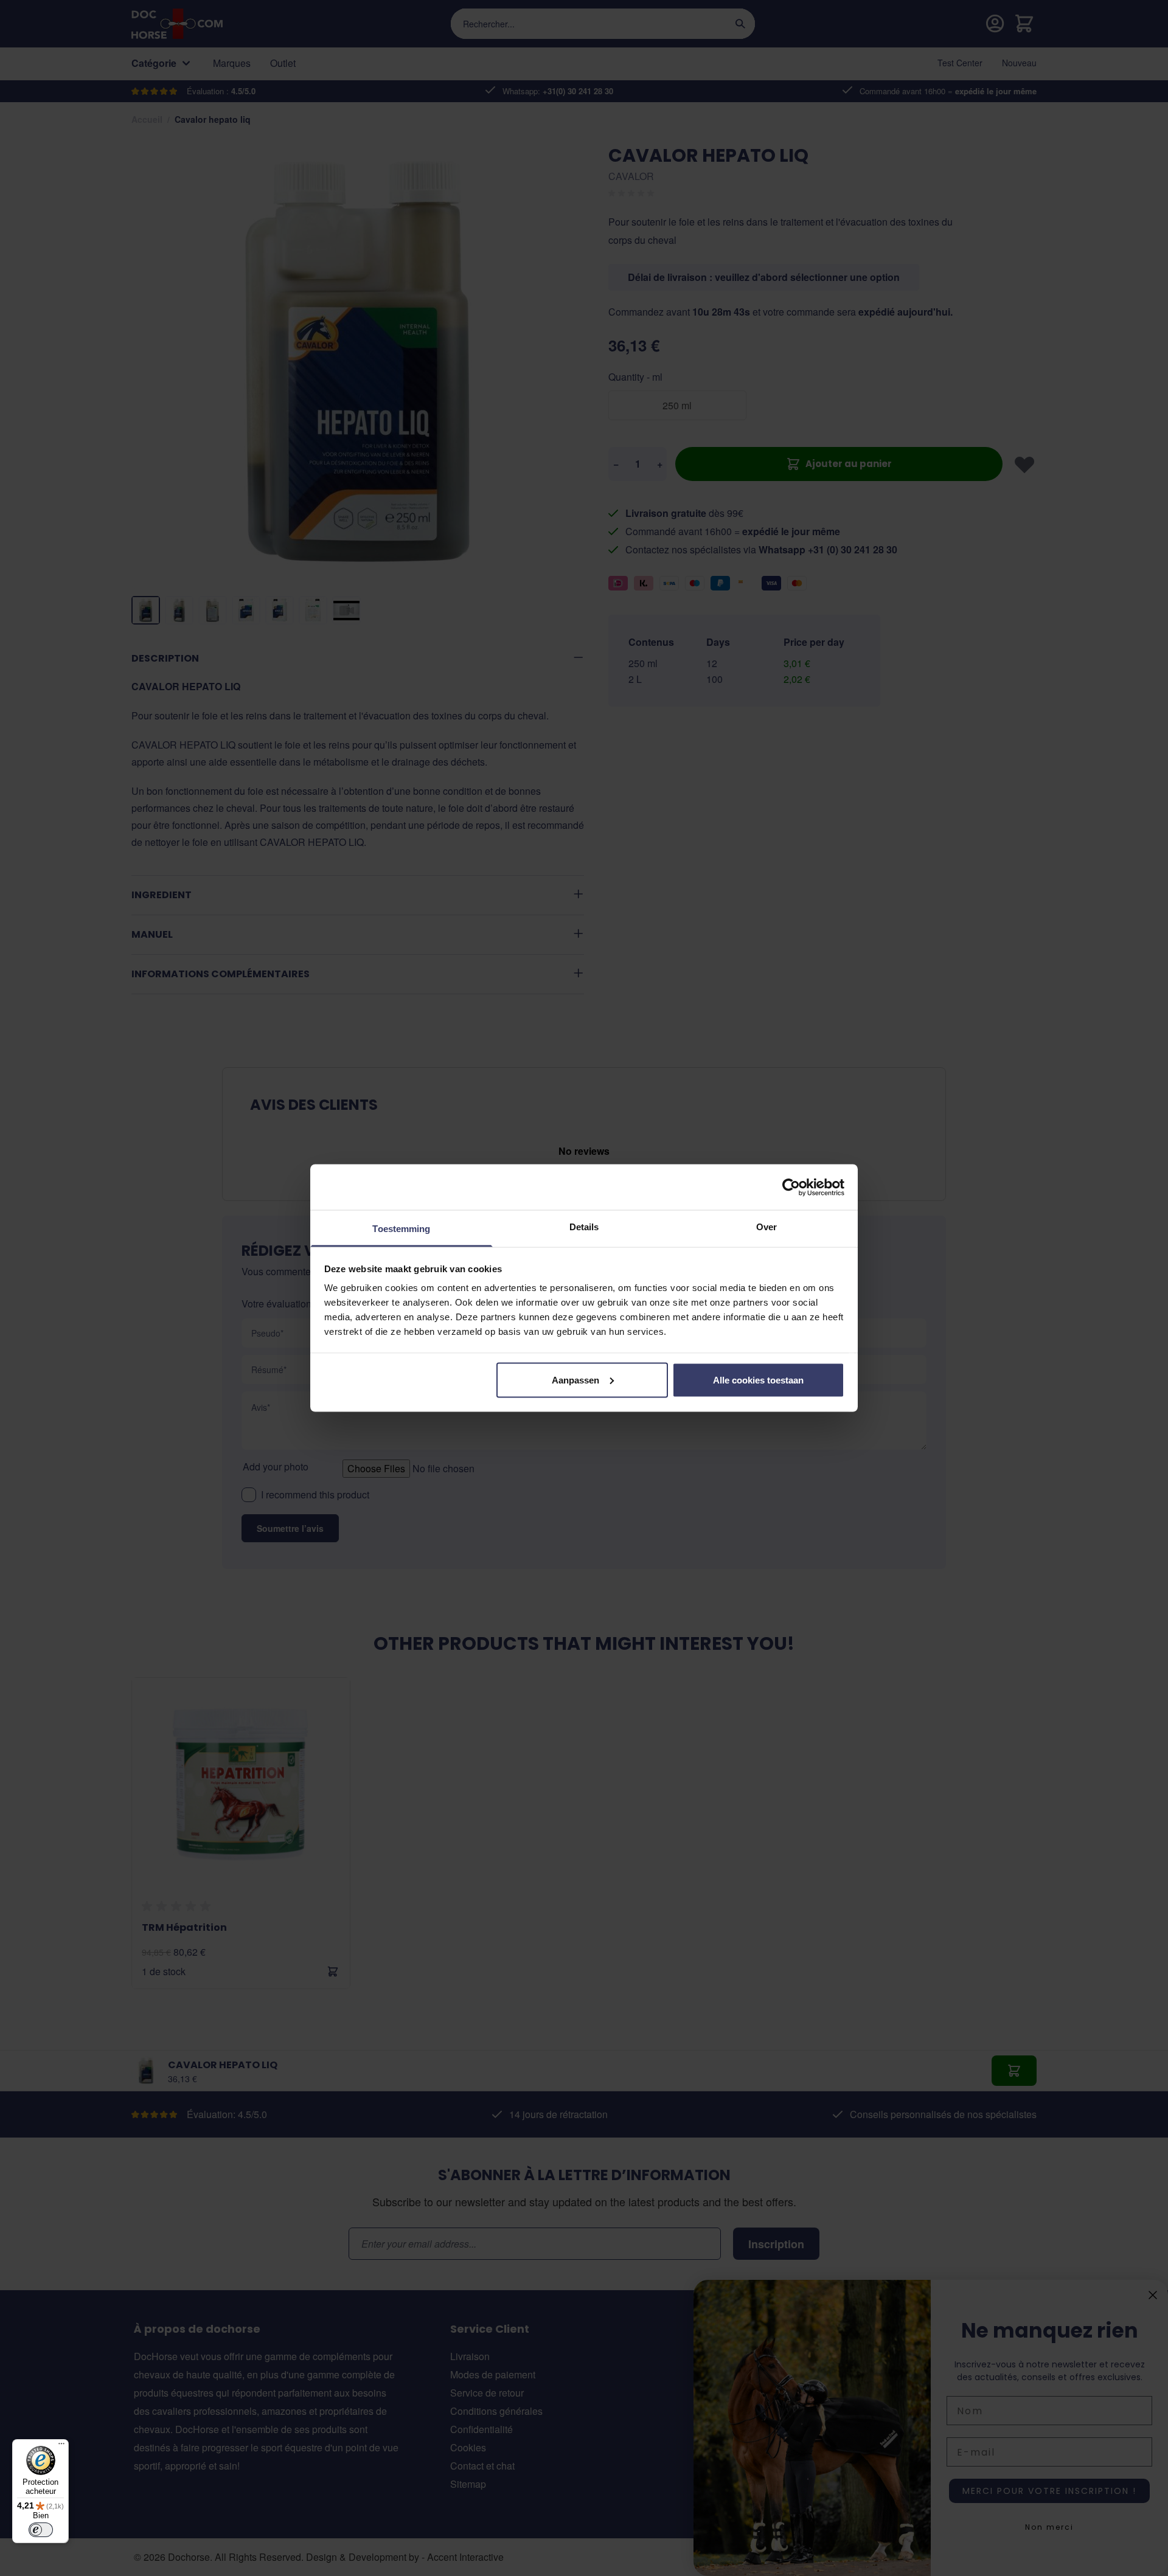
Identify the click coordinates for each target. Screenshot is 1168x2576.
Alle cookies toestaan (758, 1380)
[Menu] (61, 2446)
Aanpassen (575, 1380)
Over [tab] (766, 1227)
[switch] (41, 2530)
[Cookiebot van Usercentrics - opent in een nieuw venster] (791, 1187)
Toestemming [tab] (401, 1229)
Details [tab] (584, 1227)
